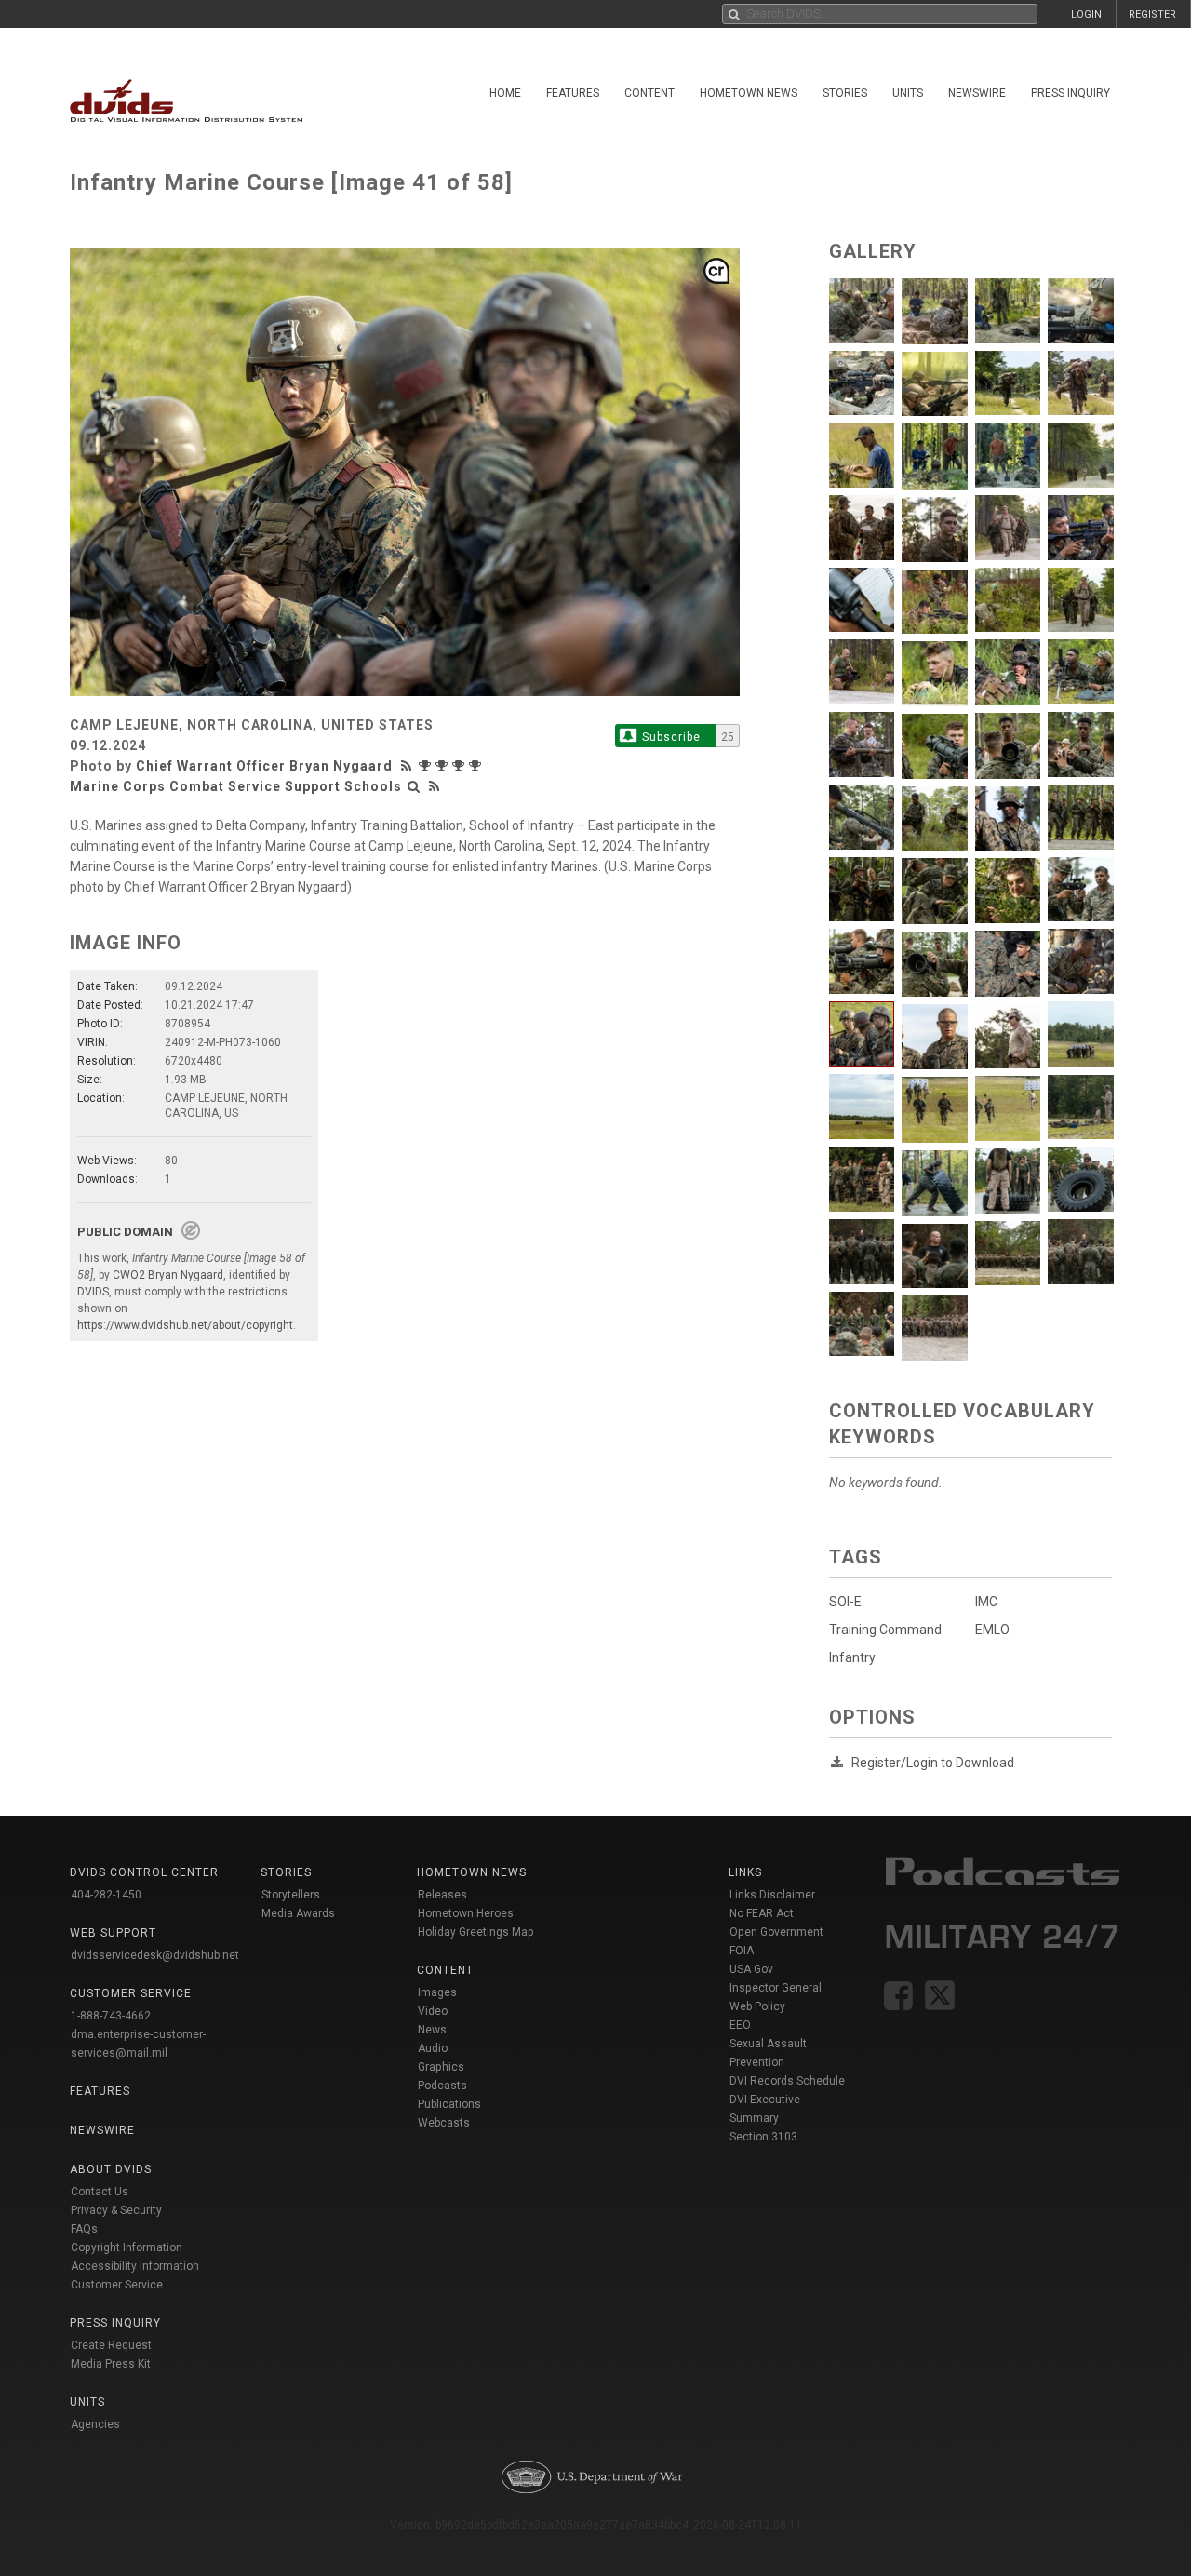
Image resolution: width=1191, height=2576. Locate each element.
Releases (442, 1895)
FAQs (84, 2229)
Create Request (111, 2345)
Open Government (776, 1932)
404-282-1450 (106, 1895)
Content (649, 93)
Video (433, 2011)
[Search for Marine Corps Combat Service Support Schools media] (414, 786)
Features (573, 93)
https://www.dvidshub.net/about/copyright (185, 1325)
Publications (449, 2104)
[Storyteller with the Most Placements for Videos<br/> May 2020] (427, 766)
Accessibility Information (135, 2266)
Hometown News (749, 93)
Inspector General (776, 1988)
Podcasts (442, 2086)
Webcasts (444, 2123)
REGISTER (1152, 14)
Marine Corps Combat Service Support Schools (236, 786)
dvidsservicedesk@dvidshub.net (155, 1955)
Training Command (885, 1630)
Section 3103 (763, 2137)
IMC (986, 1602)
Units (908, 93)
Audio (433, 2048)
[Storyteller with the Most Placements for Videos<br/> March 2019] (477, 766)
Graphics (441, 2067)
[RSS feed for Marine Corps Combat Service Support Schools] (435, 786)
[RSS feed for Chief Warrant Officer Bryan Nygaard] (408, 766)
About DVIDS (111, 2169)
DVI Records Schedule (787, 2081)
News (432, 2030)
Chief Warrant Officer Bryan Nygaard (264, 766)
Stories (845, 93)
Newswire (977, 93)
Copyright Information (127, 2247)
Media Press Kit (111, 2364)
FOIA (742, 1951)
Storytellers (291, 1895)
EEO (740, 2025)
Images (437, 1992)
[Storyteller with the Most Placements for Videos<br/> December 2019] (444, 766)
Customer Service (117, 2285)
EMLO (992, 1630)
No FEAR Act (762, 1913)
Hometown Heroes (466, 1913)
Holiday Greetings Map (476, 1932)
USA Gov (751, 1969)
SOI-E (845, 1602)
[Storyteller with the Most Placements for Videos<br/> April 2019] (461, 766)
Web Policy (757, 2006)
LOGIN (1086, 14)
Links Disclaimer (772, 1895)
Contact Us (100, 2192)
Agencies (95, 2424)
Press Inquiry (1071, 93)
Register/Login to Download (933, 1763)
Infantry (852, 1657)
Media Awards (298, 1913)
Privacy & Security (116, 2210)
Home (505, 93)
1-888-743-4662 (111, 2016)
